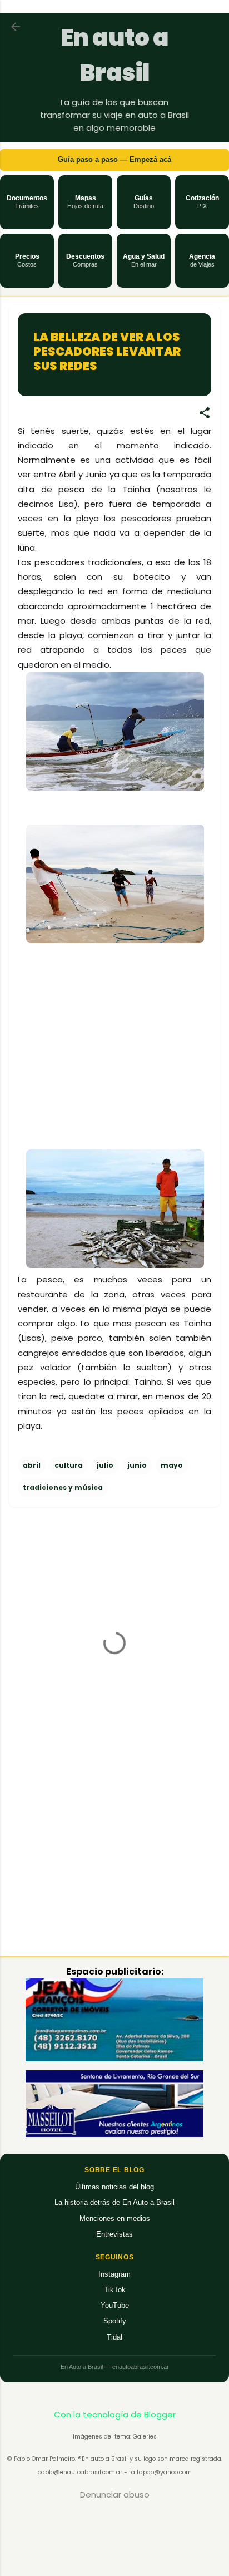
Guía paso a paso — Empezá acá (114, 159)
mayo (172, 1465)
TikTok (115, 2290)
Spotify (115, 2321)
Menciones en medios (115, 2219)
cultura (69, 1465)
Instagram (114, 2274)
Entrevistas (114, 2234)
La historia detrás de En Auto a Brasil (114, 2202)
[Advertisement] (101, 1061)
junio (137, 1465)
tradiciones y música (63, 1487)
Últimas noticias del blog (114, 2187)
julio (105, 1465)
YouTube (115, 2305)
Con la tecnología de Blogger (115, 2414)
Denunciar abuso (115, 2494)
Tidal (114, 2337)
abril (32, 1465)
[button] (27, 202)
